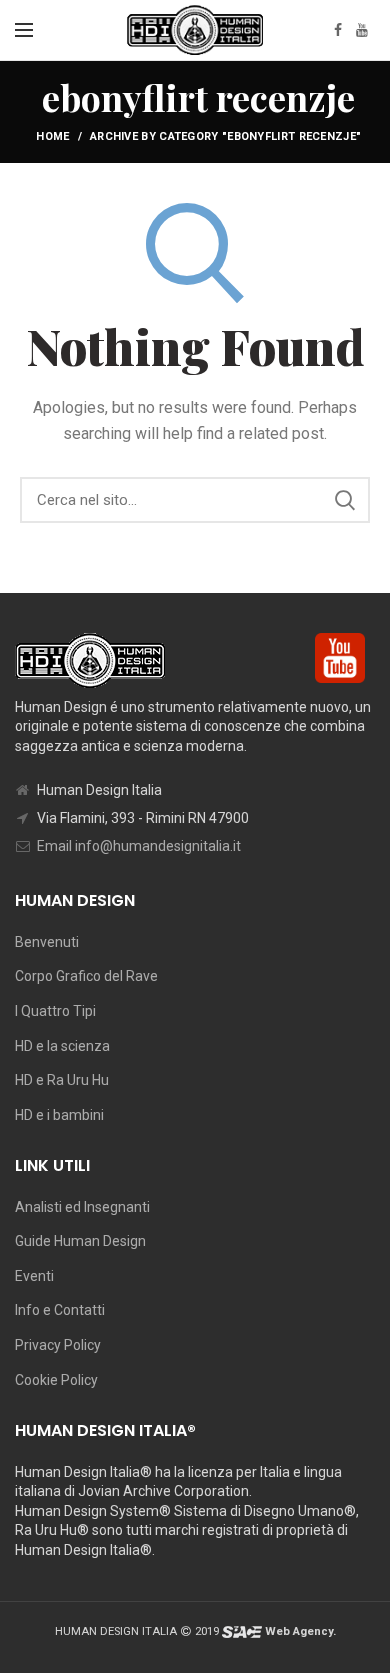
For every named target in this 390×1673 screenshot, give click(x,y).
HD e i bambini (59, 1115)
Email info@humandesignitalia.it (139, 846)
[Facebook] (338, 30)
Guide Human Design (80, 1241)
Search (345, 500)
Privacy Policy (58, 1345)
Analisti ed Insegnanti (82, 1207)
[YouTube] (362, 30)
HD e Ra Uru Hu (62, 1080)
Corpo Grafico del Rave (86, 976)
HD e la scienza (62, 1046)
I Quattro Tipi (55, 1011)
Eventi (34, 1276)
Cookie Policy (56, 1380)
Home (52, 136)
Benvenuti (47, 942)
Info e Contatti (60, 1310)
